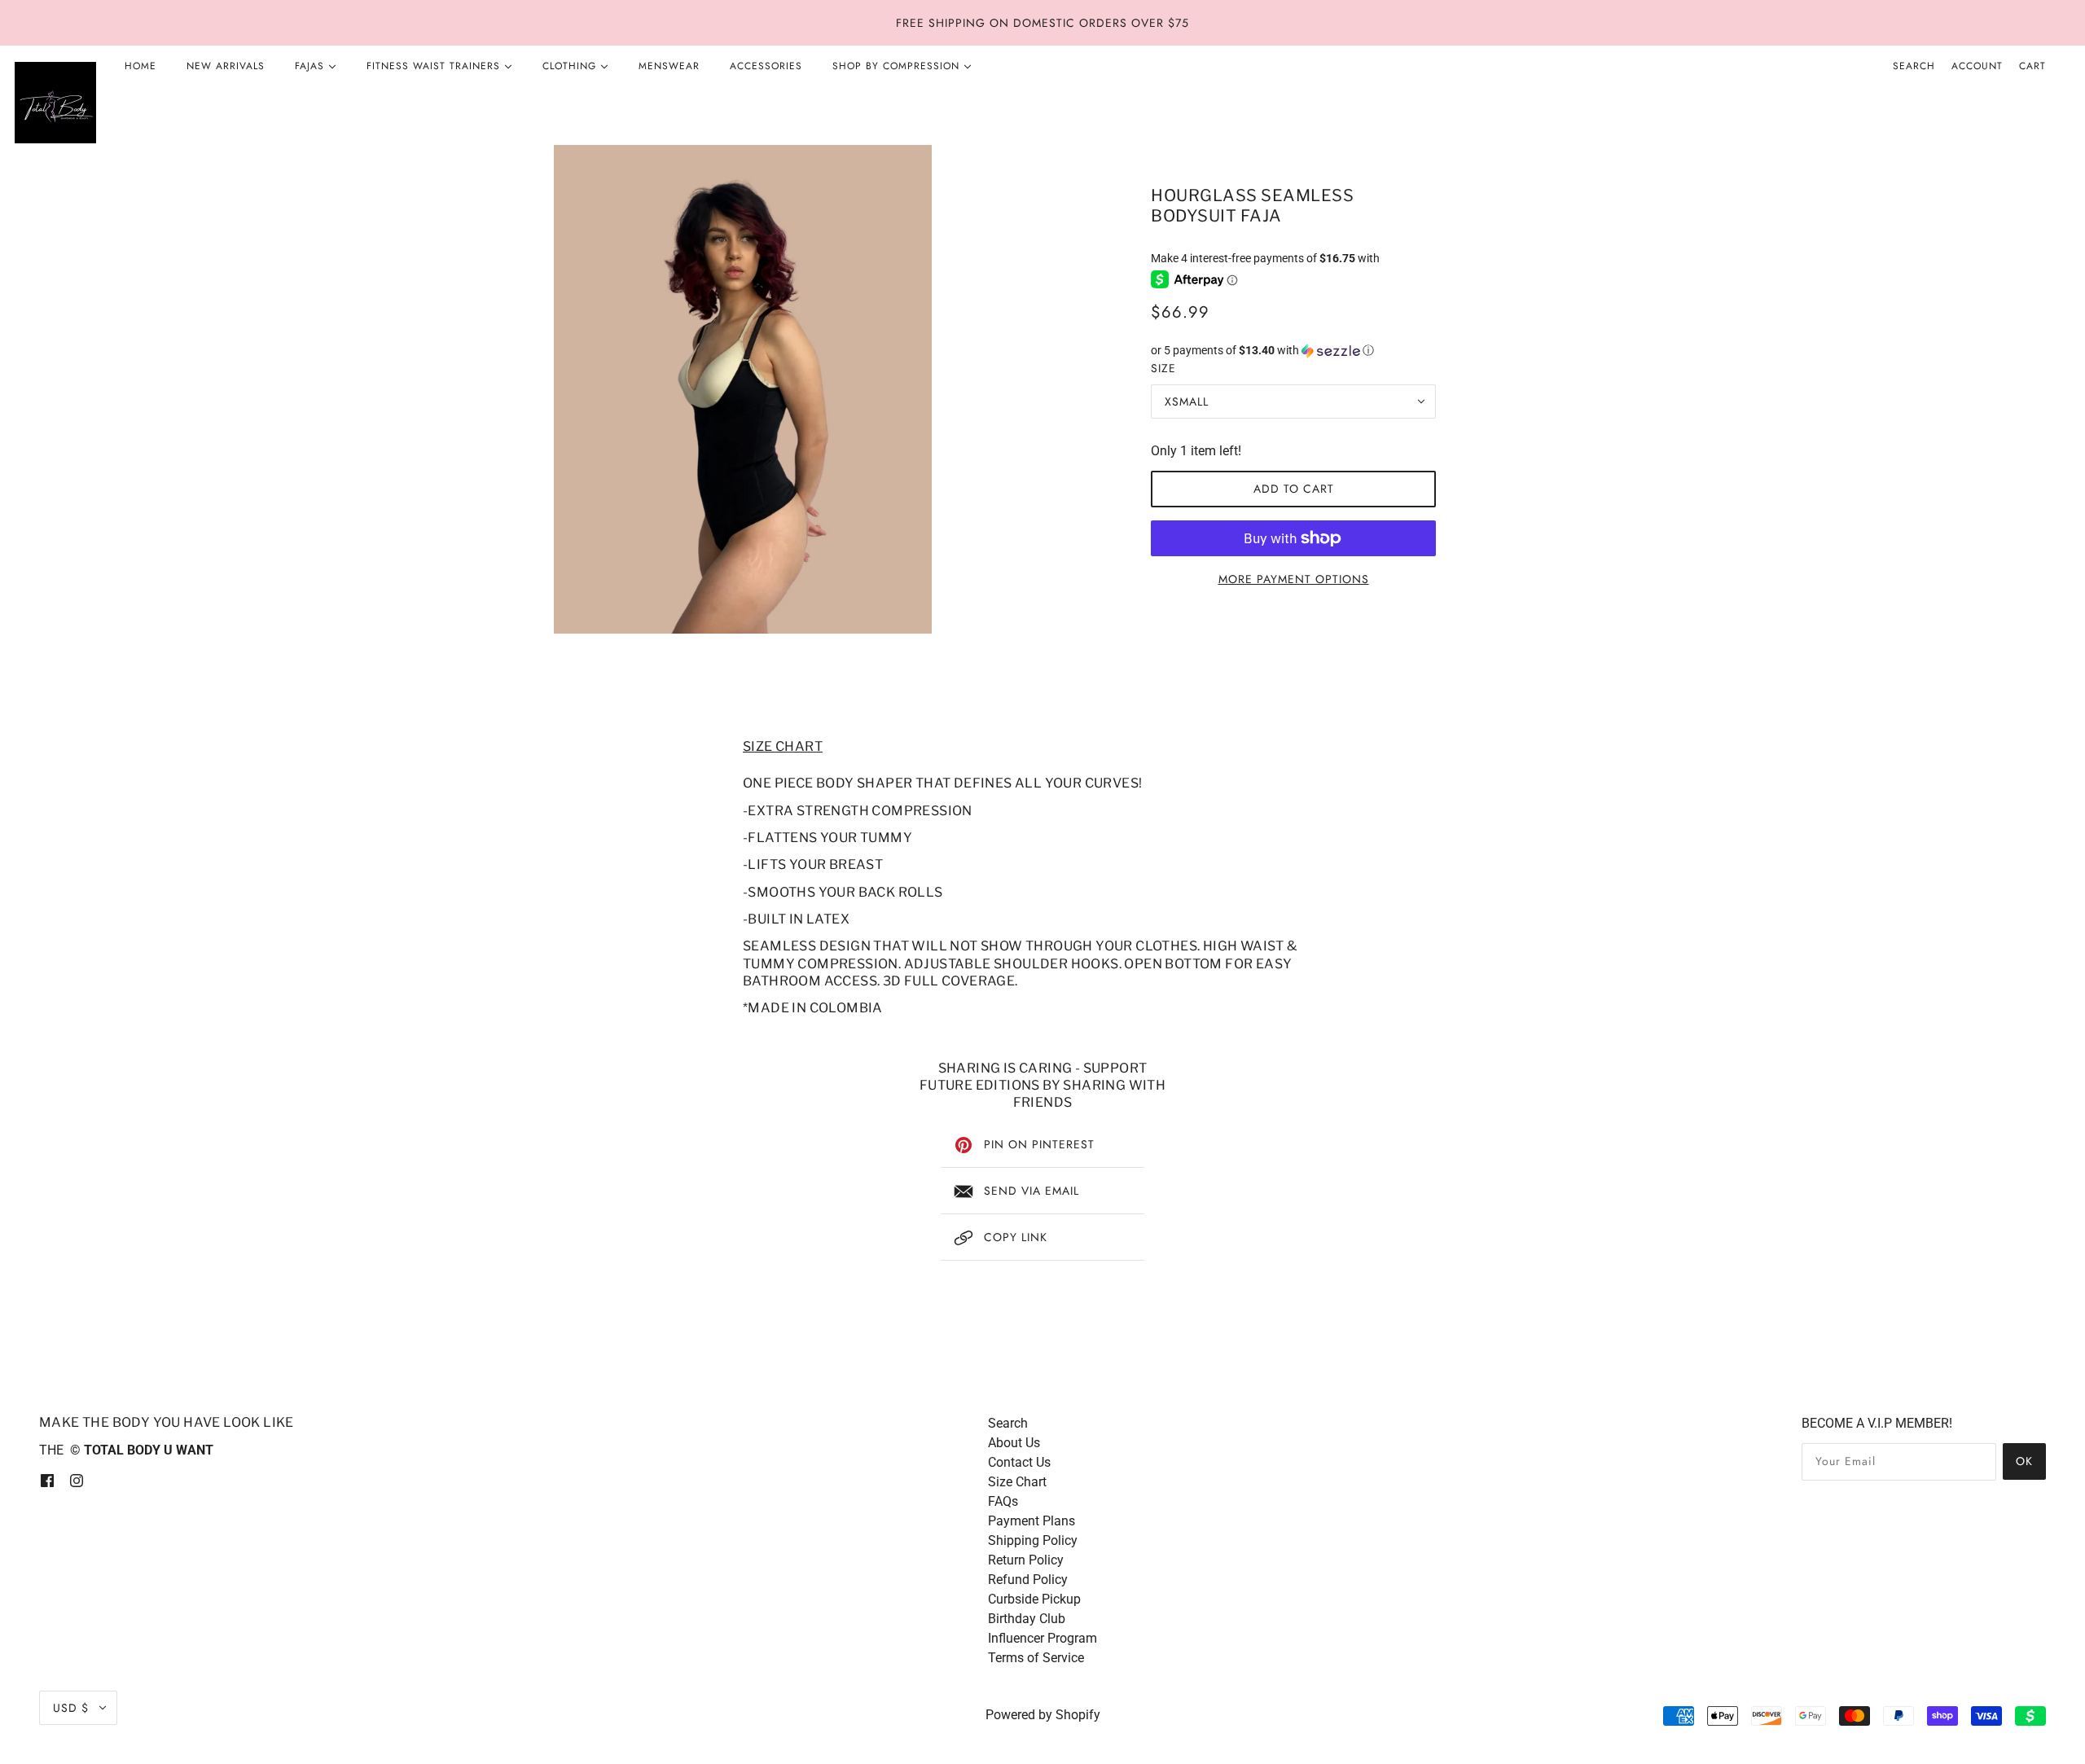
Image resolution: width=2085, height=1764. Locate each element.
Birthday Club (1027, 1619)
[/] (55, 103)
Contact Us (1019, 1462)
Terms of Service (1036, 1658)
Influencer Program (1042, 1638)
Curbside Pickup (1034, 1599)
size (1163, 368)
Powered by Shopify (1043, 1715)
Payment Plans (1032, 1521)
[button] (1293, 351)
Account (1977, 66)
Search (1914, 66)
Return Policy (1026, 1560)
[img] (47, 1480)
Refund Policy (1028, 1580)
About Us (1014, 1443)
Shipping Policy (1033, 1540)
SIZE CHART (783, 746)
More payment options (1294, 579)
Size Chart (1017, 1482)
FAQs (1003, 1501)
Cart (2032, 66)
